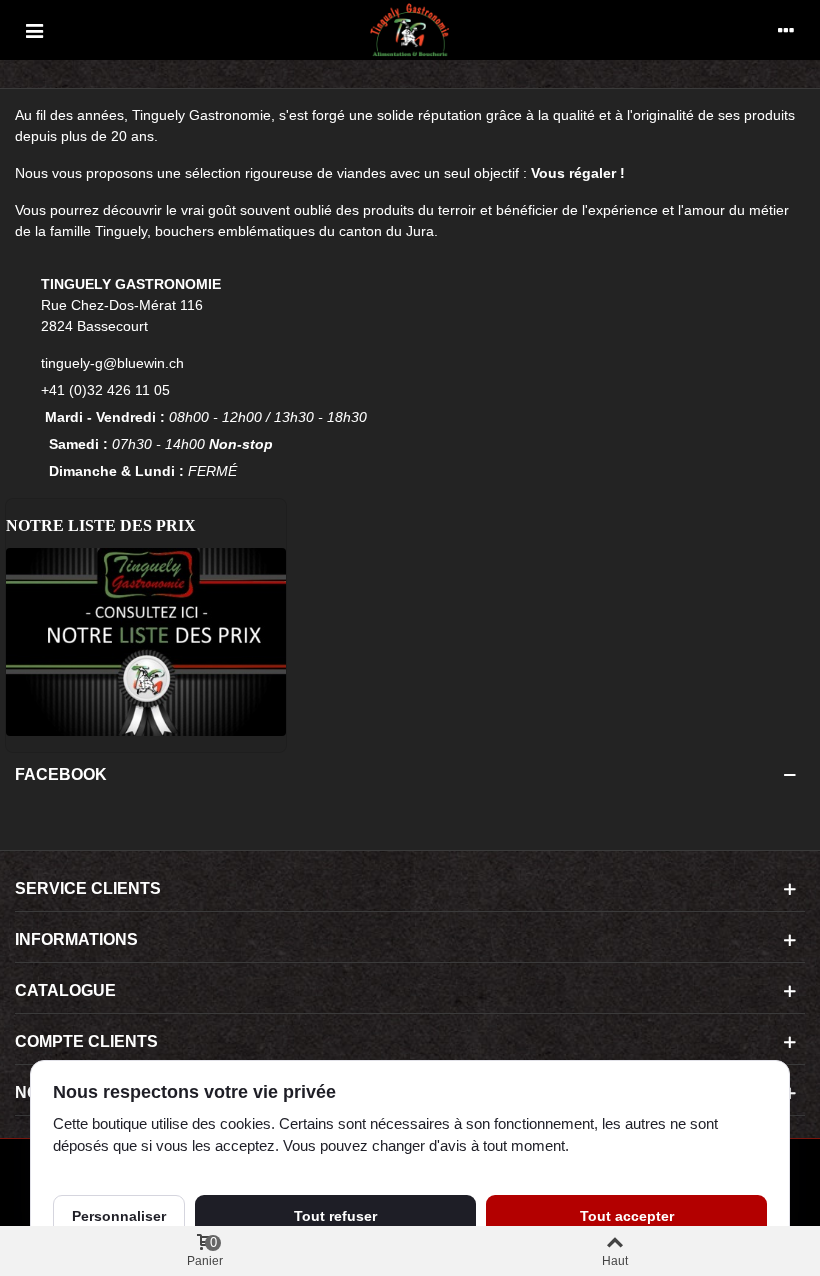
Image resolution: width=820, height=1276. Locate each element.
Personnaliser (119, 1216)
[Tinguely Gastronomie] (410, 29)
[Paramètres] (786, 30)
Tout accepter (627, 1216)
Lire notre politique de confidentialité (168, 1169)
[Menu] (34, 30)
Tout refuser (335, 1216)
